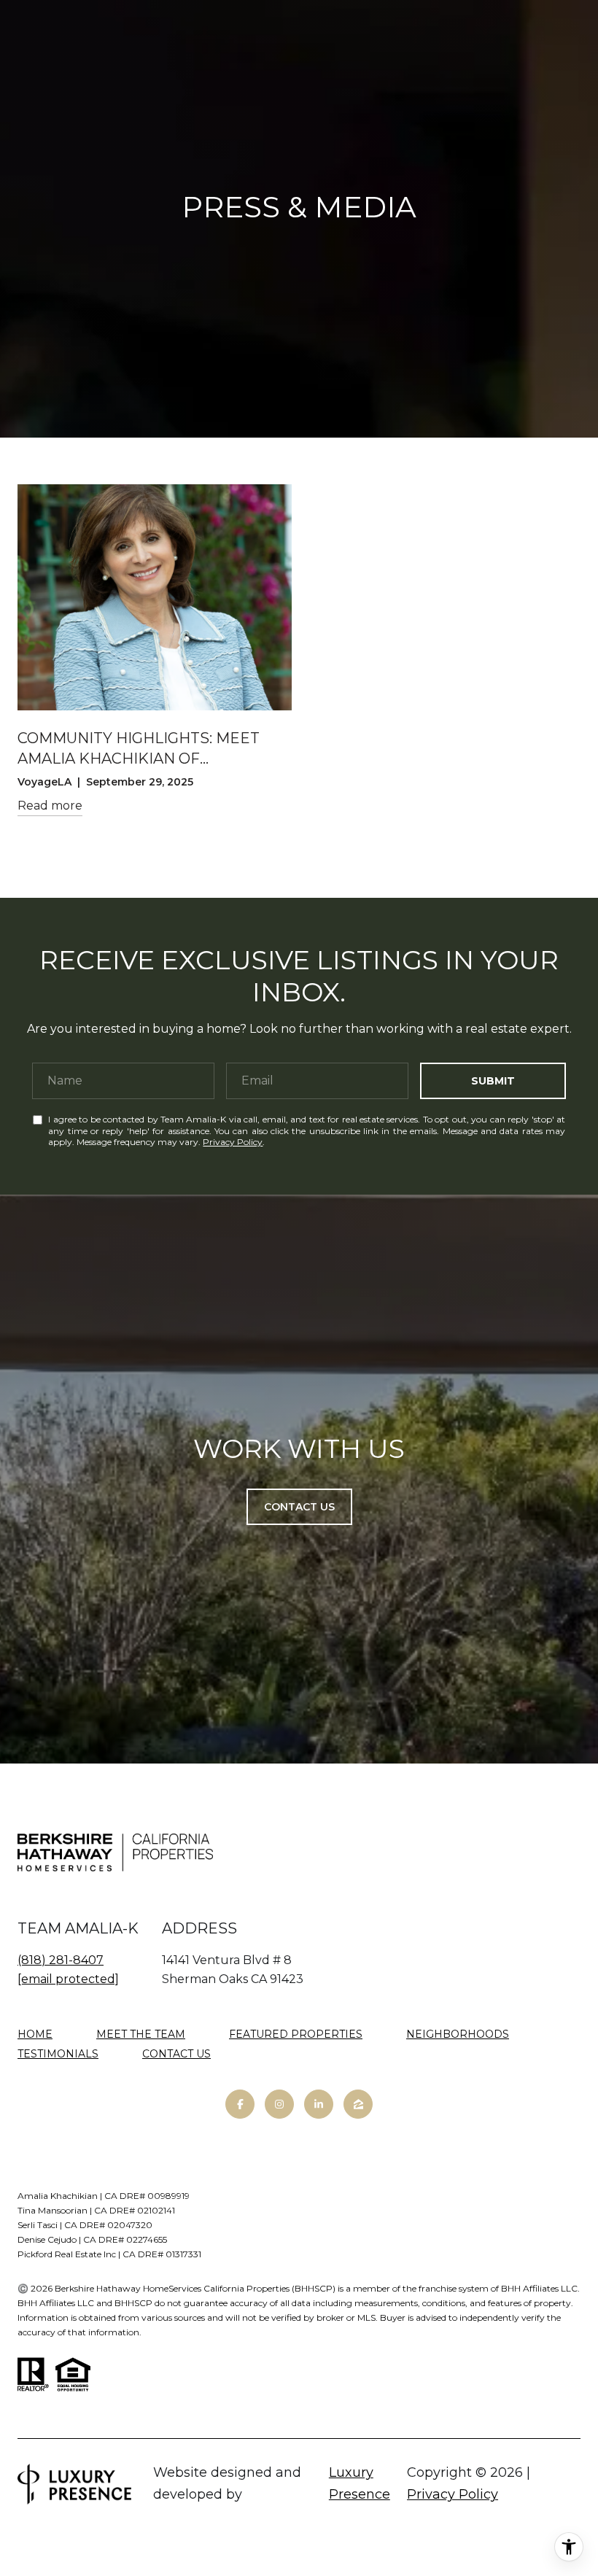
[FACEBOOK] (240, 2104)
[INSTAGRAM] (279, 2104)
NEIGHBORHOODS (458, 2034)
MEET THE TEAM (141, 2034)
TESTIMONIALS (58, 2054)
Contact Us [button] (299, 1507)
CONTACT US (176, 2054)
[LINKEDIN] (319, 2104)
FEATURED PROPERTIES (296, 2034)
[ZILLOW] (358, 2104)
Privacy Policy (233, 1142)
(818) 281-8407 (61, 1960)
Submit (493, 1081)
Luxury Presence (360, 2483)
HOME (35, 2034)
